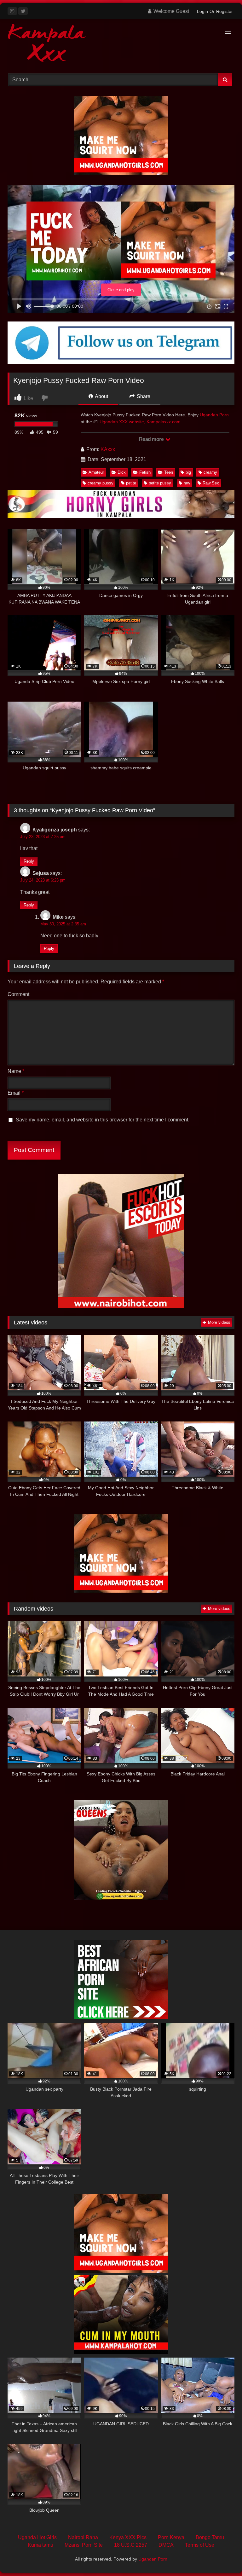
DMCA (166, 2545)
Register (225, 11)
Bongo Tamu (210, 2537)
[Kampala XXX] (121, 44)
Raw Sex (211, 483)
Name (16, 1071)
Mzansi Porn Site (84, 2545)
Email (16, 1093)
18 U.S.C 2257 (131, 2545)
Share (143, 396)
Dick (122, 472)
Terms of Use (200, 2545)
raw (187, 483)
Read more (152, 439)
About (101, 396)
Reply (29, 861)
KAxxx (108, 449)
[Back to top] (222, 2557)
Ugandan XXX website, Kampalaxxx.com (140, 422)
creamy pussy (101, 483)
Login (202, 11)
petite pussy (160, 483)
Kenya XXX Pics (128, 2537)
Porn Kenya (171, 2537)
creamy (210, 472)
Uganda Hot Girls (37, 2537)
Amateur (96, 472)
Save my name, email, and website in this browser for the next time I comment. (103, 1120)
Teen (169, 472)
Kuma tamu (40, 2545)
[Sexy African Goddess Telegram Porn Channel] (121, 362)
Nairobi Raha (83, 2537)
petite (131, 483)
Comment (18, 994)
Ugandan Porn (214, 415)
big (188, 472)
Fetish (145, 472)
